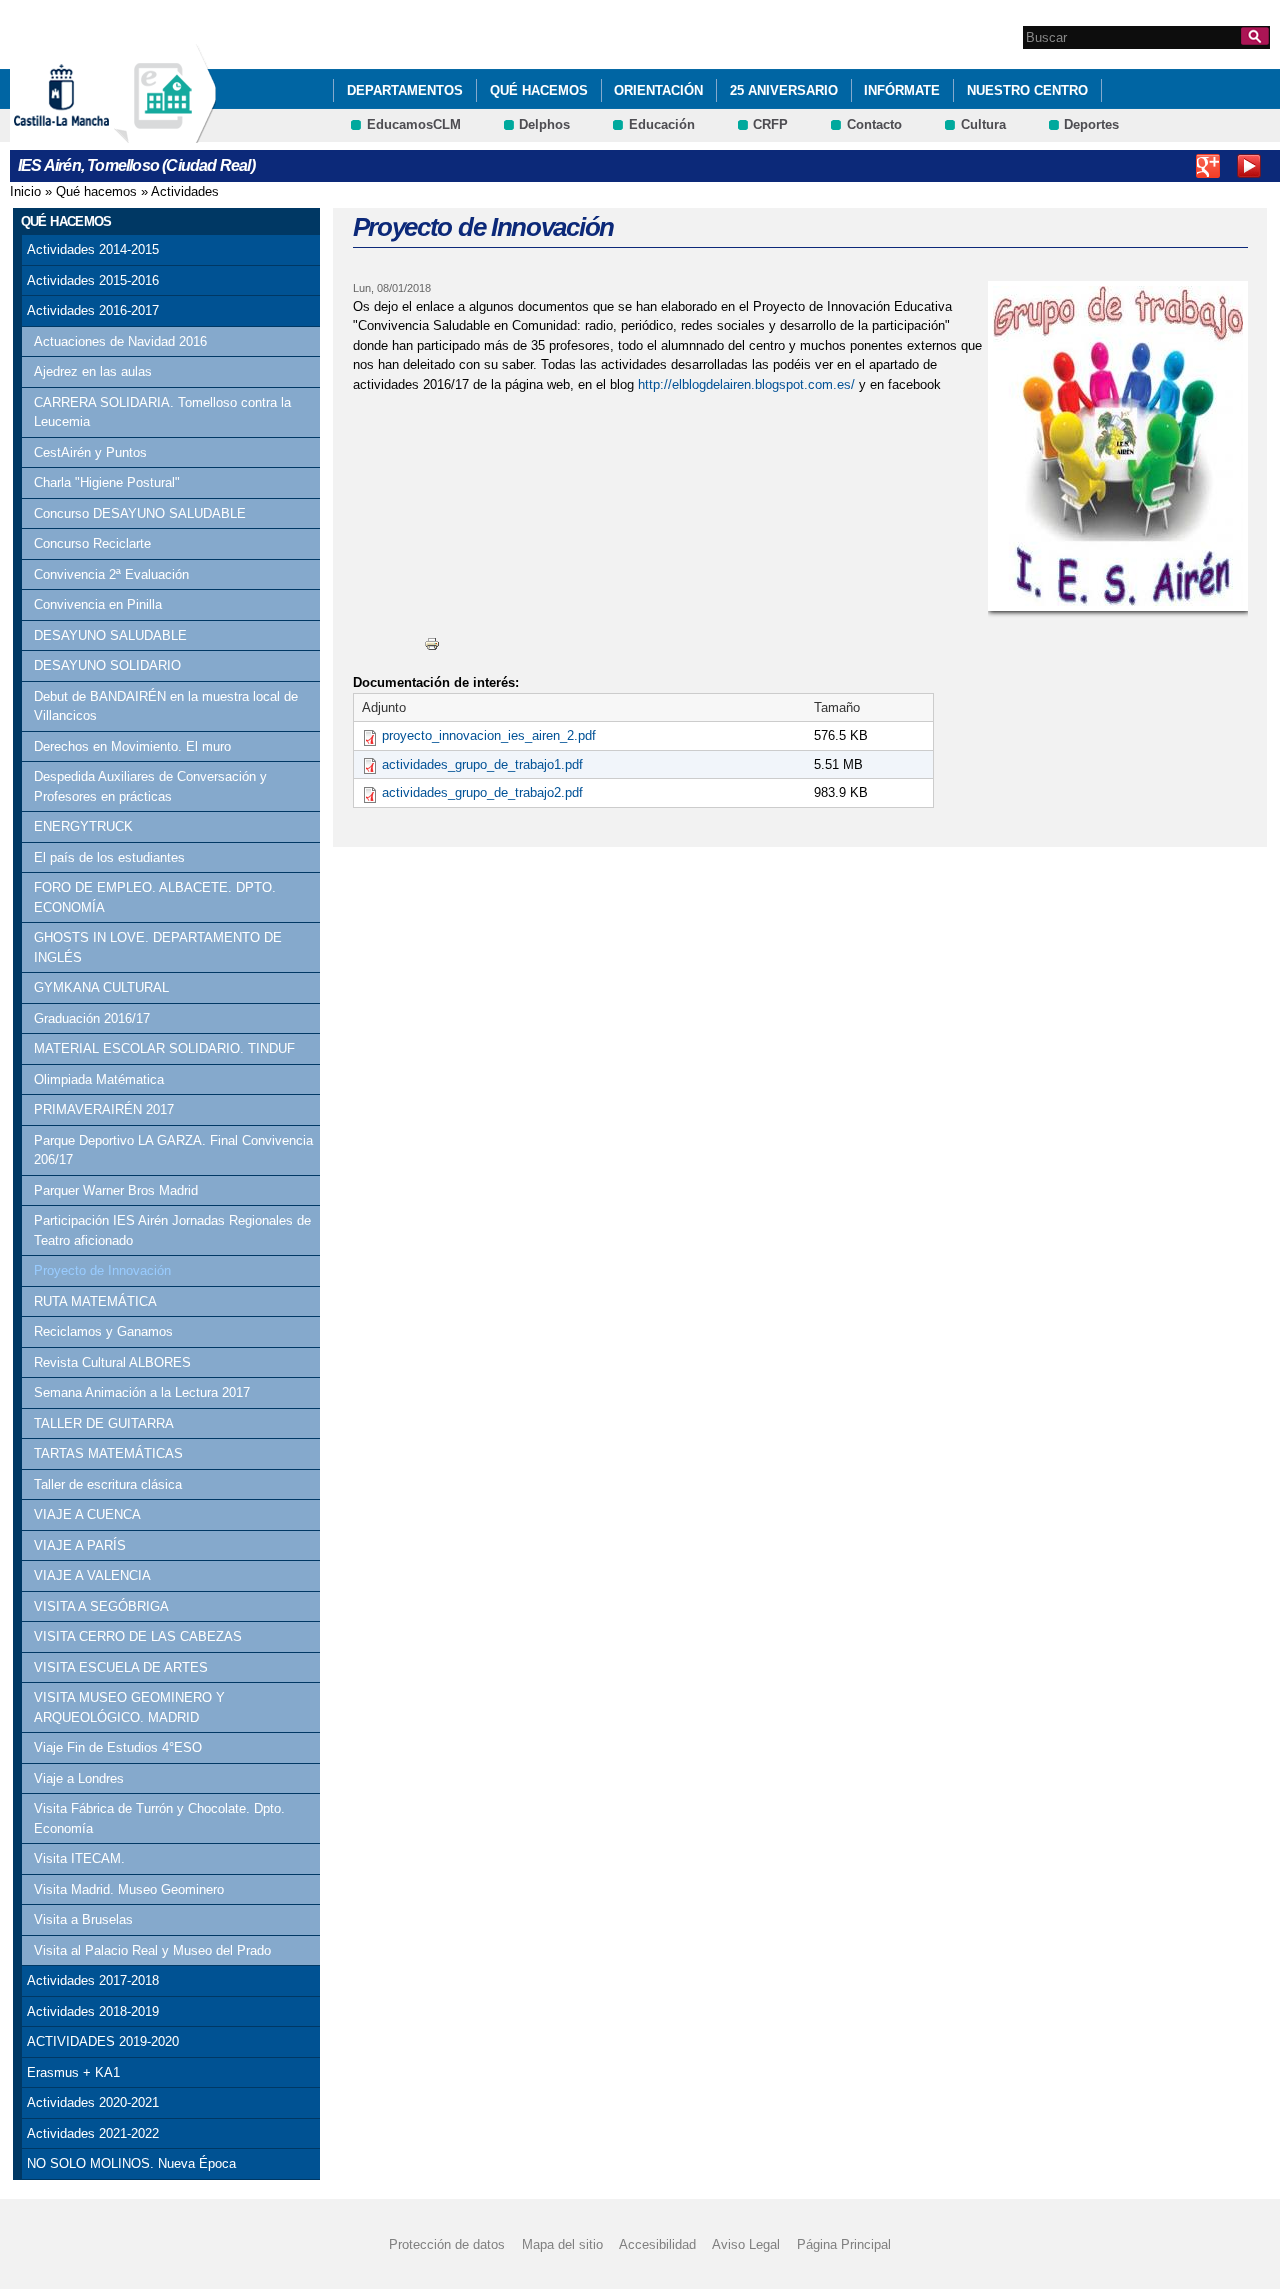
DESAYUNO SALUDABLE (110, 635)
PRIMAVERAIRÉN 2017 (104, 1109)
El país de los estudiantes (109, 857)
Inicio (25, 191)
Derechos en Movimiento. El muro (132, 746)
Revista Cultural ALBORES (112, 1362)
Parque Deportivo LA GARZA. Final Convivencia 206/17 (173, 1150)
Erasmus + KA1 (73, 2072)
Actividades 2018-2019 (93, 2011)
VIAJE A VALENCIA (92, 1575)
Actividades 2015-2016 (93, 280)
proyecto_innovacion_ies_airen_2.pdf (489, 735)
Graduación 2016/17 (92, 1018)
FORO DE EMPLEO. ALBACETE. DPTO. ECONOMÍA (155, 897)
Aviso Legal (746, 2244)
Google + (1208, 166)
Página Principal (844, 2244)
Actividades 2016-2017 (93, 310)
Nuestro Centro (1027, 90)
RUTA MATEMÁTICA (95, 1301)
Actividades (185, 191)
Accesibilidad (657, 2244)
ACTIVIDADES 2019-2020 (103, 2041)
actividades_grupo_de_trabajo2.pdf (482, 792)
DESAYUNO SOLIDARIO (107, 665)
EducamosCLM (414, 124)
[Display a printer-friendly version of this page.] (432, 643)
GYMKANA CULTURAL (101, 987)
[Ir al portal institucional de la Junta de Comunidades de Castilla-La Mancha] (86, 133)
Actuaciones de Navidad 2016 (120, 341)
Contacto (874, 124)
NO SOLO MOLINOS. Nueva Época (131, 2163)
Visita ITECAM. (79, 1858)
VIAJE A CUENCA (87, 1514)
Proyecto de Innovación (102, 1270)
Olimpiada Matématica (99, 1079)
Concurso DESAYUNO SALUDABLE (140, 513)
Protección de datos (447, 2244)
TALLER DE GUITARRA (104, 1423)
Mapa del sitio (562, 2244)
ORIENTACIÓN (658, 90)
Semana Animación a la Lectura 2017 (142, 1392)
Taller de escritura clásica (108, 1484)
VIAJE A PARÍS (80, 1545)
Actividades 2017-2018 (93, 1980)
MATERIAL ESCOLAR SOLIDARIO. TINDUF (164, 1048)
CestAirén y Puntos (90, 452)
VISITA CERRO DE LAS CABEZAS (138, 1636)
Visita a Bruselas (83, 1919)
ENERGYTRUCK (83, 826)
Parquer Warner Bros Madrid (116, 1190)
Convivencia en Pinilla (98, 604)
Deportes (1091, 124)
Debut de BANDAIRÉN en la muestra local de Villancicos (166, 706)
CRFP (770, 124)
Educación (662, 124)
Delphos (544, 124)
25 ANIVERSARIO (784, 90)
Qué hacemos (539, 90)
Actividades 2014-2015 (93, 249)
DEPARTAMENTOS (405, 90)
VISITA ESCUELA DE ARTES (121, 1667)
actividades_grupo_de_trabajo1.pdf (482, 764)
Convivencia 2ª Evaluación (111, 574)
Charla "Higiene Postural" (107, 482)
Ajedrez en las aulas (93, 371)
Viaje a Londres (79, 1778)
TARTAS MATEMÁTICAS (108, 1453)
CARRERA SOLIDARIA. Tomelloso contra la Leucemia (162, 412)
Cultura (983, 124)
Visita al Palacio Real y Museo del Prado (152, 1950)
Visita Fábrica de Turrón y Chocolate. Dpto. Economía (159, 1818)
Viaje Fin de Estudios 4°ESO (118, 1747)
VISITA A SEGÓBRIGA (101, 1606)
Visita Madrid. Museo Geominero (129, 1889)
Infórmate (902, 90)
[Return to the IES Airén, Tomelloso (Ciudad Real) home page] (165, 133)
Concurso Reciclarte (92, 543)
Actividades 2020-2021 (93, 2102)
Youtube (1249, 166)
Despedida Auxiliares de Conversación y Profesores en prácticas (150, 786)
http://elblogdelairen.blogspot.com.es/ (746, 384)
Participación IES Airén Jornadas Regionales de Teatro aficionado (172, 1230)
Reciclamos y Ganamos (103, 1331)
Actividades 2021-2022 (93, 2133)
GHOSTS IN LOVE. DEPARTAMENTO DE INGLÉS (158, 947)
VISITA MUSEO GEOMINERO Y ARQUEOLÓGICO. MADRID (129, 1707)
